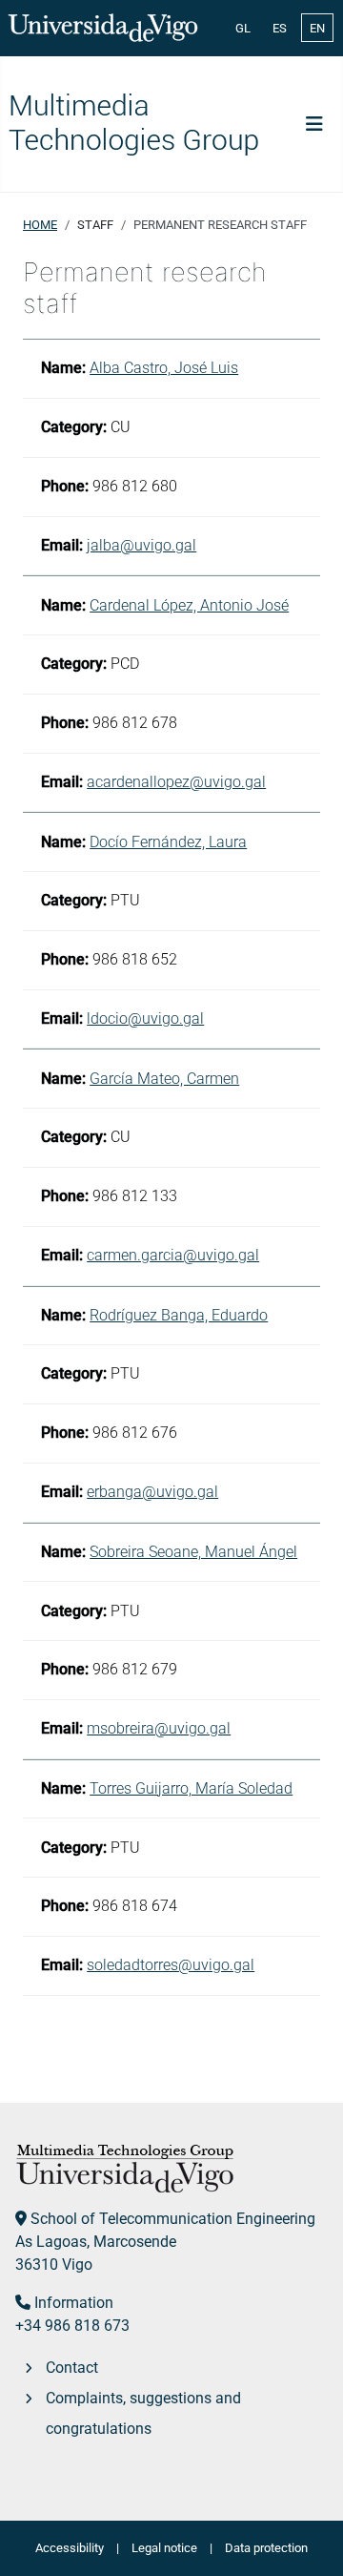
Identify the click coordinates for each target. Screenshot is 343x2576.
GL (243, 28)
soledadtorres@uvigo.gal (171, 1965)
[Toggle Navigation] (314, 124)
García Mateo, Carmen (164, 1079)
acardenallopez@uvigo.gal (176, 782)
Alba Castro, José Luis (164, 368)
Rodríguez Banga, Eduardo (179, 1315)
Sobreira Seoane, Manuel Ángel (193, 1552)
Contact (72, 2368)
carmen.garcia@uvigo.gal (173, 1255)
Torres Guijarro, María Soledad (191, 1788)
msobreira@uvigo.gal (159, 1728)
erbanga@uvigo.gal (152, 1492)
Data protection (266, 2548)
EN (317, 28)
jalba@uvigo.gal (141, 545)
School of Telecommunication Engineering (173, 2219)
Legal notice (164, 2548)
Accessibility (70, 2548)
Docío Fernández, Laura (168, 842)
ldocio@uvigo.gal (145, 1018)
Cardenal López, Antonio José (189, 605)
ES (280, 28)
